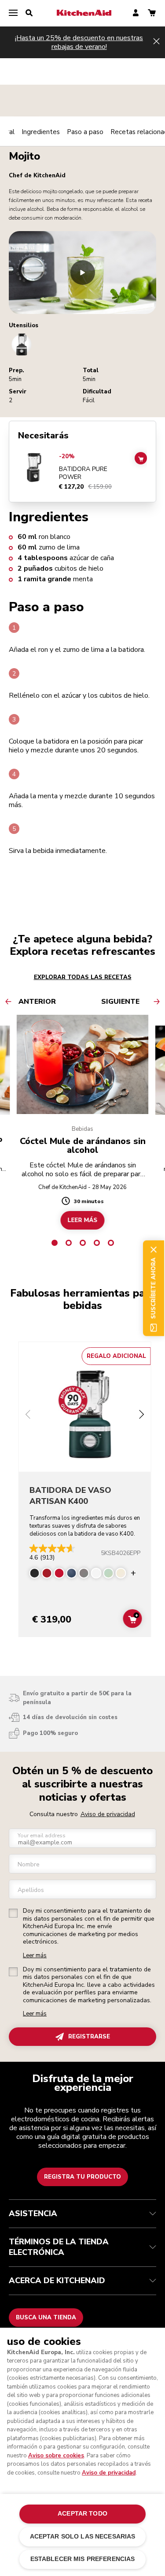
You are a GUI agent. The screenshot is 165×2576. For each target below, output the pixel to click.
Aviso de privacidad (108, 1814)
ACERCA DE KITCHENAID (57, 2281)
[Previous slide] (28, 1415)
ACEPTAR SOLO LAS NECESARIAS (83, 2537)
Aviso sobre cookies (56, 2456)
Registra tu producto (82, 2177)
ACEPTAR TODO (82, 2514)
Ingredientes (41, 132)
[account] (136, 13)
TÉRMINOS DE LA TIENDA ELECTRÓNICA (59, 2247)
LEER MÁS (83, 1220)
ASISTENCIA (33, 2213)
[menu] (13, 13)
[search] (29, 13)
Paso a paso (85, 132)
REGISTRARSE (89, 2037)
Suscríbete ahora (154, 1288)
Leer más (35, 1956)
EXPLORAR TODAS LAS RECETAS (83, 977)
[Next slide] (142, 1415)
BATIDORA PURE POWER (83, 473)
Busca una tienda (46, 2318)
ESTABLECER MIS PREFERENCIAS (83, 2559)
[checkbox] (13, 1913)
